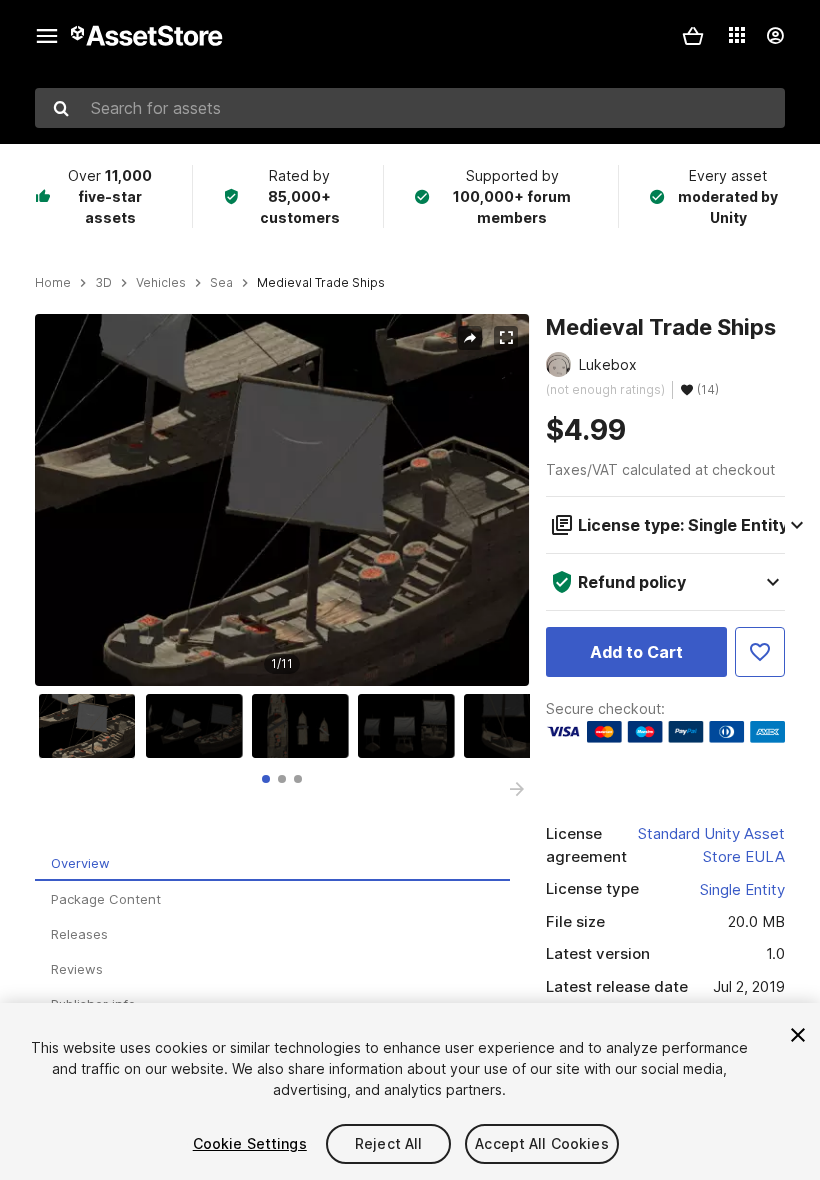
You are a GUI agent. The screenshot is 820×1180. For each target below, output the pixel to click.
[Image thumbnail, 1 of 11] (92, 726)
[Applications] (737, 35)
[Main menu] (47, 36)
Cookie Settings (250, 1143)
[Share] (470, 338)
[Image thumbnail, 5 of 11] (517, 726)
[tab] (266, 779)
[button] (693, 36)
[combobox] (410, 108)
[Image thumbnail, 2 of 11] (199, 726)
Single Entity (742, 889)
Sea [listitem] (221, 283)
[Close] (798, 1035)
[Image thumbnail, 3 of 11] (305, 726)
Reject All (388, 1143)
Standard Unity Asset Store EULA (711, 845)
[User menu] (775, 36)
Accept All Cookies (542, 1143)
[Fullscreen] (506, 338)
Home (53, 283)
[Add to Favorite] (760, 652)
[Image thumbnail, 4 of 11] (411, 726)
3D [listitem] (103, 283)
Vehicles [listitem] (161, 283)
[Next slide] (517, 789)
